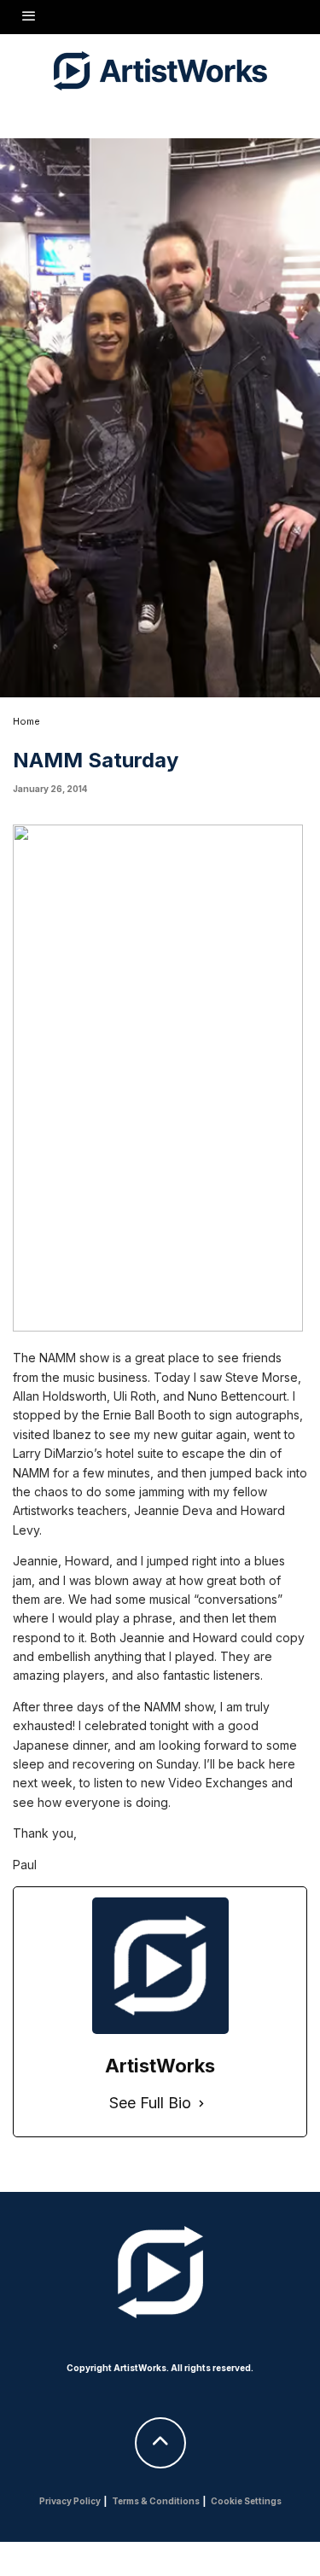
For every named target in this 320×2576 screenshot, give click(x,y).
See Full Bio (150, 2103)
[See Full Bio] (201, 2104)
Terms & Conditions (156, 2501)
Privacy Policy (70, 2501)
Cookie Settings (246, 2501)
